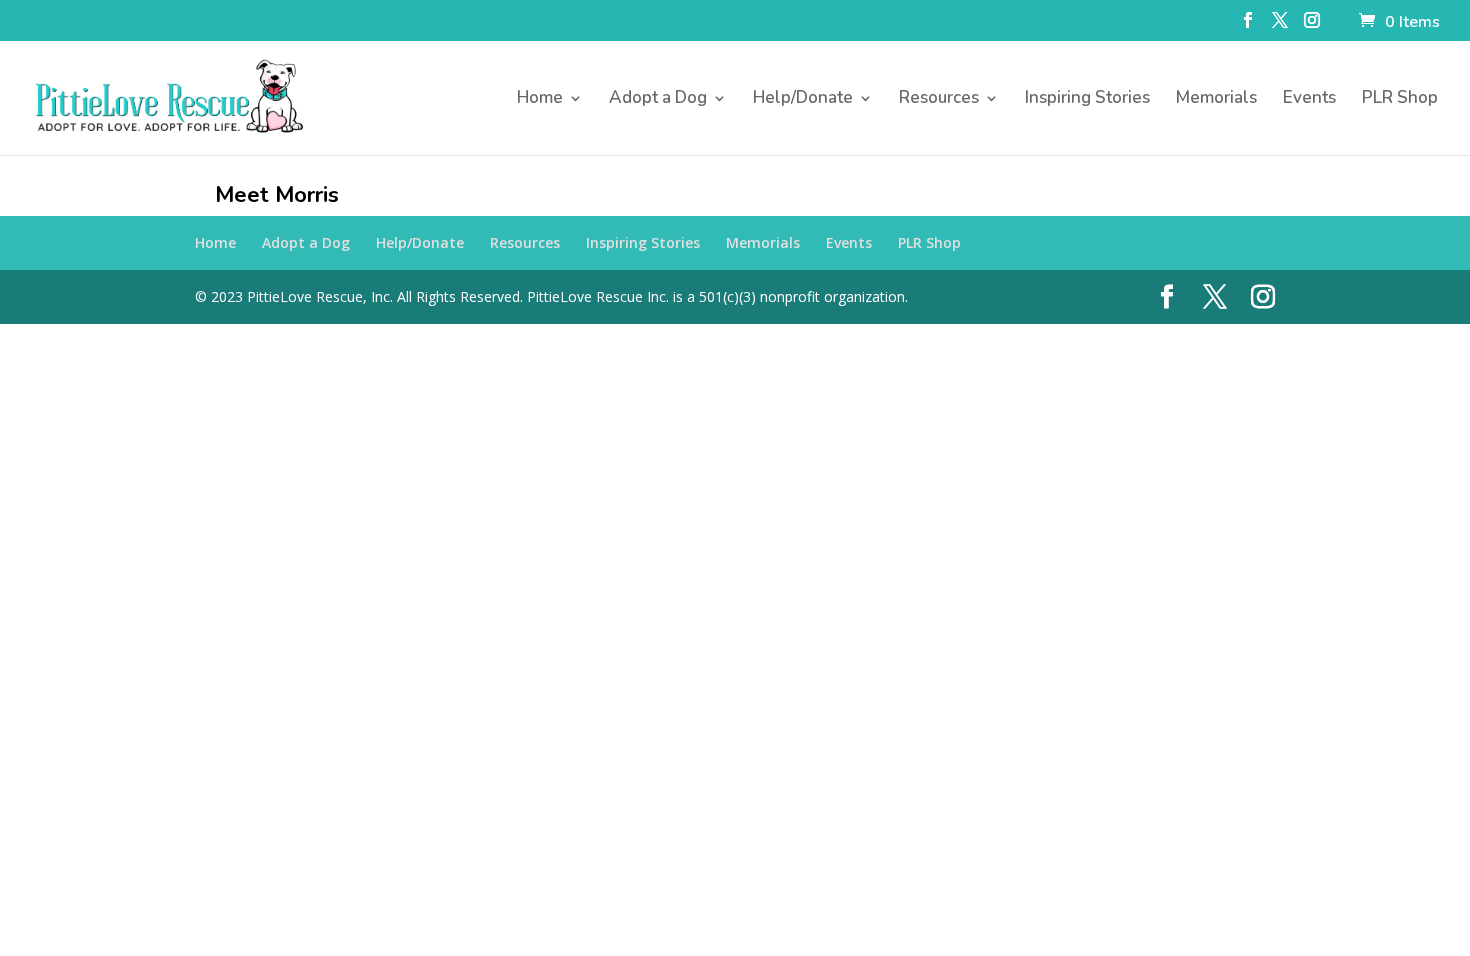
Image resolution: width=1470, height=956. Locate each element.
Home (540, 100)
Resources (939, 100)
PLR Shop (1400, 100)
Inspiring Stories (1087, 100)
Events (1309, 100)
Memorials (1216, 100)
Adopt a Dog (658, 100)
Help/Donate (803, 100)
